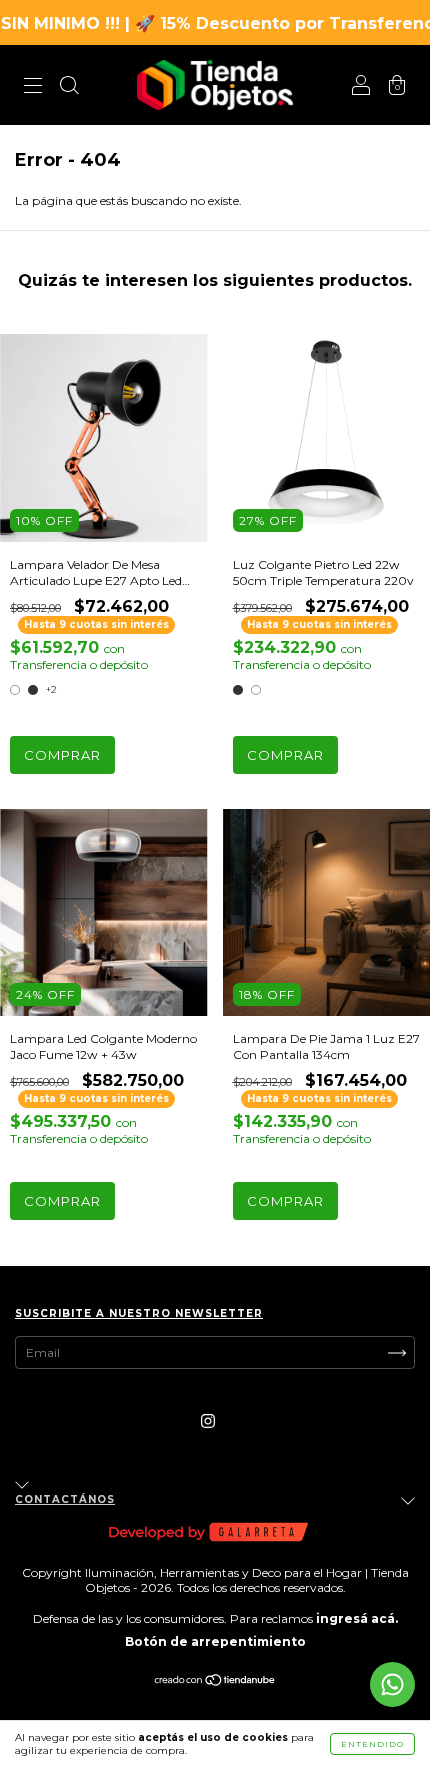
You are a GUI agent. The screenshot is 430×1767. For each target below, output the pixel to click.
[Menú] (33, 87)
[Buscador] (69, 87)
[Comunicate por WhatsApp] (392, 1684)
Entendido (372, 1744)
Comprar (62, 755)
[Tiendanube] (215, 1682)
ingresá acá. (357, 1618)
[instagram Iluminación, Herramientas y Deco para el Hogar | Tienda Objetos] (208, 1420)
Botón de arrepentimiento (215, 1641)
